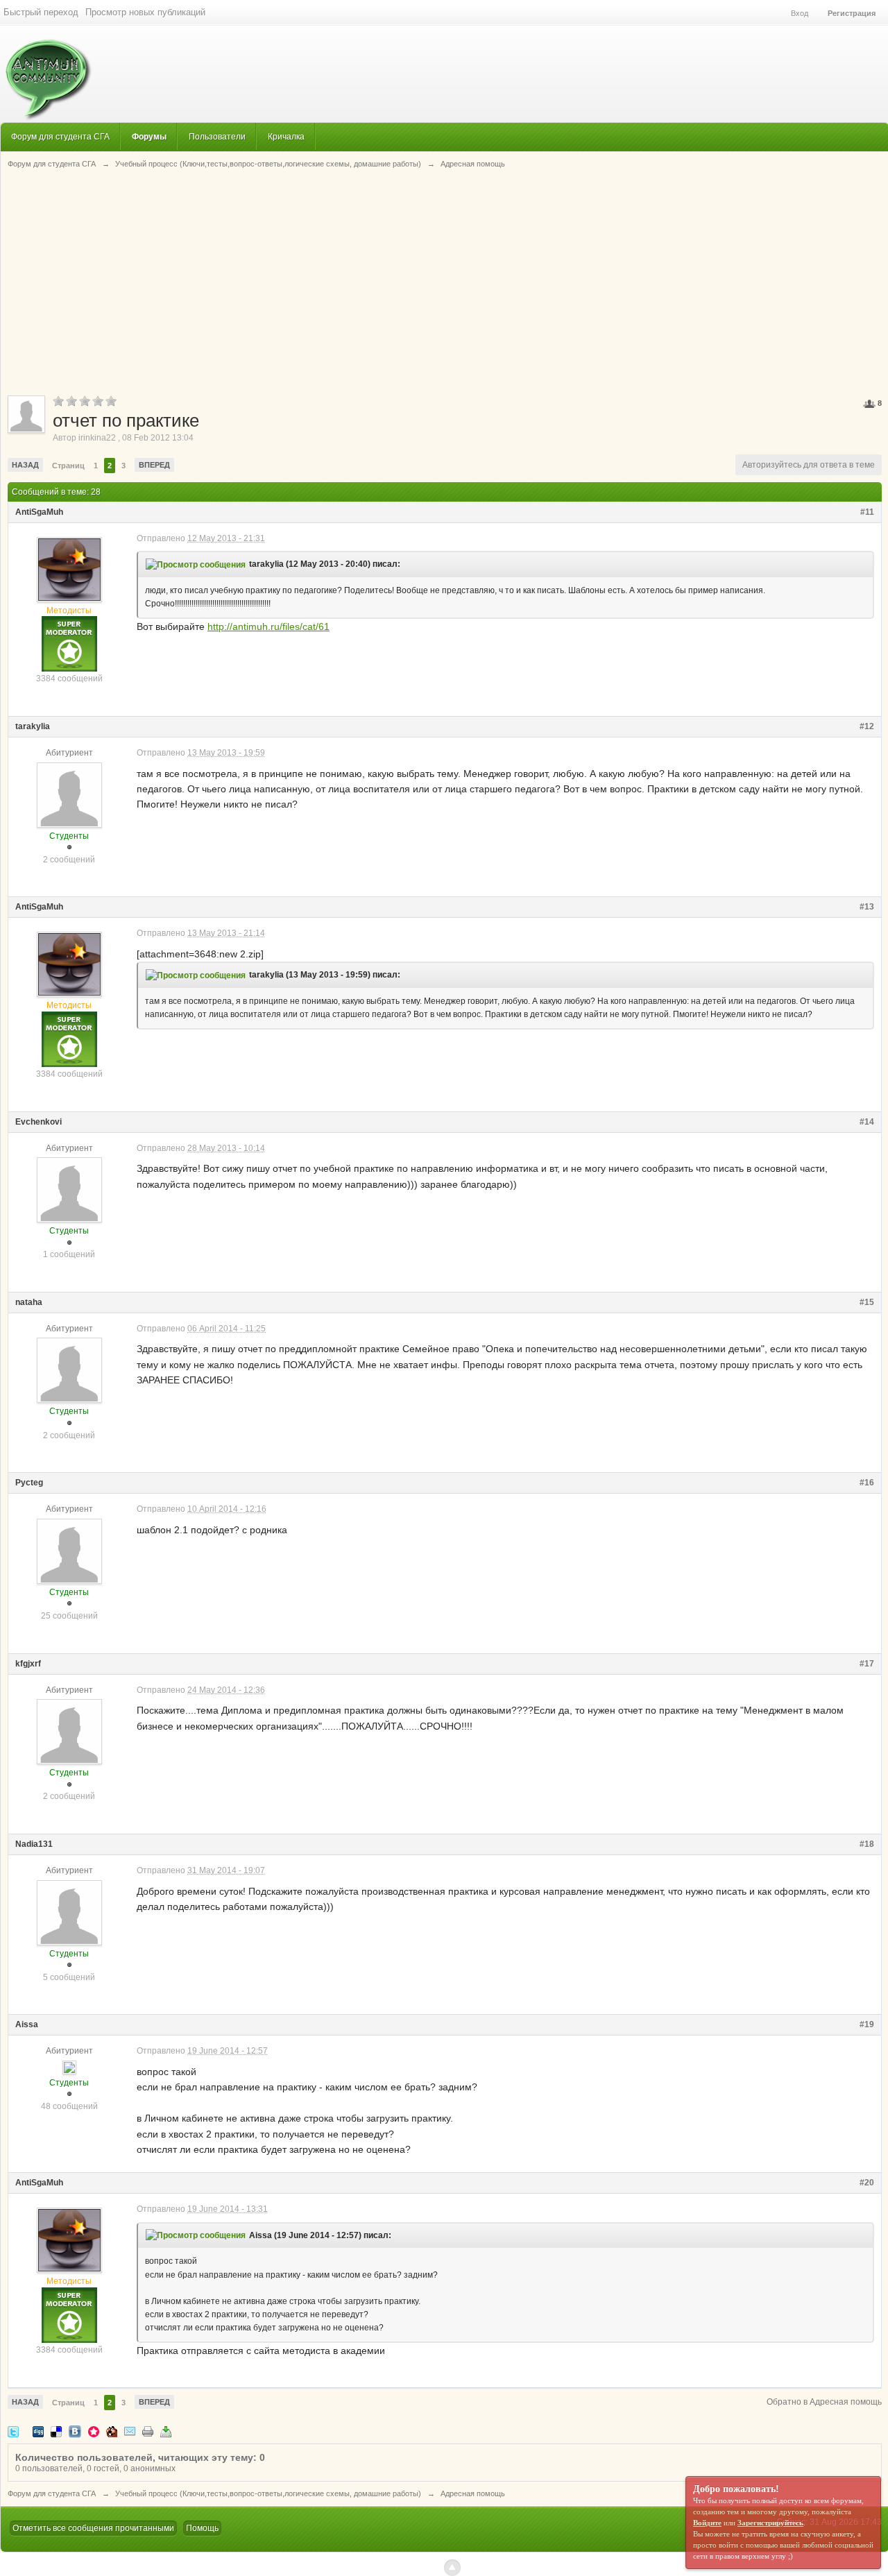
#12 (867, 726)
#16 (867, 1483)
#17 (867, 1664)
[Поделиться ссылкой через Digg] (38, 2431)
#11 (867, 512)
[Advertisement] (445, 281)
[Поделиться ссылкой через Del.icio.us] (56, 2431)
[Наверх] (452, 2568)
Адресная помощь (473, 2493)
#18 (867, 1844)
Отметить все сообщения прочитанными (93, 2528)
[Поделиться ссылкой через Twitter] (13, 2431)
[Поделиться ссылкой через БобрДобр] (112, 2431)
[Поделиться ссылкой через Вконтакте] (75, 2431)
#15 (867, 1302)
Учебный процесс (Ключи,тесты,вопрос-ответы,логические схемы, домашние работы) (268, 2493)
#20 (867, 2183)
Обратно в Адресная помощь (824, 2402)
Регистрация (852, 13)
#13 (867, 907)
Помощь (202, 2528)
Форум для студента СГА (60, 136)
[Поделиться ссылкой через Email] (130, 2431)
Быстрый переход (41, 12)
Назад (25, 465)
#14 (867, 1122)
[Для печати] (148, 2431)
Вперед (154, 465)
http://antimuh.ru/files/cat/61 (268, 626)
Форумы (149, 136)
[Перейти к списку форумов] (46, 72)
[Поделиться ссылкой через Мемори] (94, 2431)
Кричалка (286, 136)
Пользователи (217, 136)
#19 (867, 2024)
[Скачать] (166, 2431)
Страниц (68, 466)
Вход (800, 13)
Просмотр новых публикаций (145, 12)
